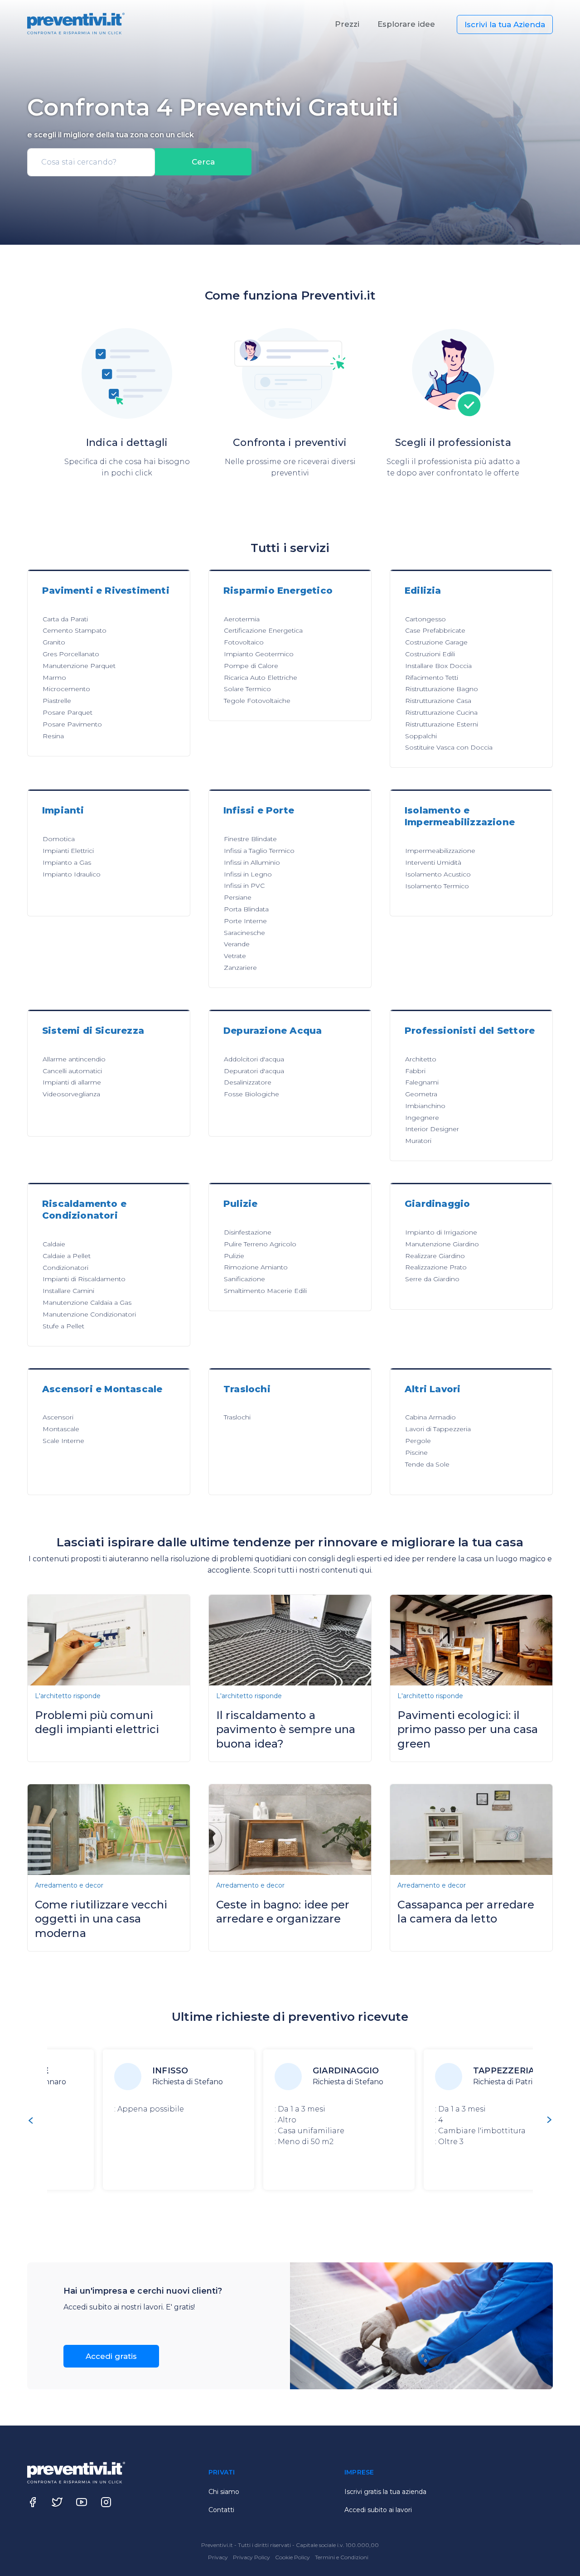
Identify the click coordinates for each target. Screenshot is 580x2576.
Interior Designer (432, 1129)
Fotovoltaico (244, 642)
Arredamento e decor (69, 1885)
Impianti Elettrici (68, 851)
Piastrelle (57, 701)
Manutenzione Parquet (79, 666)
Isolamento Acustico (438, 874)
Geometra (421, 1094)
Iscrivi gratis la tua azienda (385, 2492)
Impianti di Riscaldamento (84, 1279)
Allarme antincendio (74, 1059)
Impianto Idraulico (72, 874)
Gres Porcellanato (71, 654)
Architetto (421, 1059)
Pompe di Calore (251, 666)
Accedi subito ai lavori (378, 2510)
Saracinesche (244, 933)
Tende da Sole (427, 1464)
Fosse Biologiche (251, 1094)
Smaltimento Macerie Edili (265, 1291)
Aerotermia (242, 619)
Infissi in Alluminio (252, 862)
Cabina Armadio (430, 1417)
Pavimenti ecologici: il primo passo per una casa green (468, 1729)
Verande (237, 944)
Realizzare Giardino (435, 1256)
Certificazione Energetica (263, 630)
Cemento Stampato (75, 630)
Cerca (203, 162)
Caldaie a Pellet (67, 1256)
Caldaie (54, 1244)
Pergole (418, 1441)
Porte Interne (245, 921)
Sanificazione (244, 1279)
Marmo (54, 678)
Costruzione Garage (436, 642)
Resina (53, 736)
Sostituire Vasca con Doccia (449, 747)
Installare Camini (68, 1291)
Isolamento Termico (437, 886)
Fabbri (415, 1071)
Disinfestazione (248, 1232)
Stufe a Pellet (63, 1326)
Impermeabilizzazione (440, 851)
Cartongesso (425, 619)
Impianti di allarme (72, 1082)
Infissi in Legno (248, 874)
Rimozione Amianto (256, 1267)
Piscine (416, 1453)
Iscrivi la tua (505, 24)
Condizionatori (65, 1268)
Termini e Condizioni (342, 2557)
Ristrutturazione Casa (438, 701)
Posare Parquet (68, 712)
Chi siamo (224, 2492)
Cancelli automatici (72, 1071)
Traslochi (237, 1417)
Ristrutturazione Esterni (442, 724)
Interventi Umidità (433, 862)
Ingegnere (422, 1118)
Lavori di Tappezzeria (438, 1429)
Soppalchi (421, 736)
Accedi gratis (111, 2356)
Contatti (221, 2510)
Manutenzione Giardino (442, 1244)
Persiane (238, 897)
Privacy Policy (252, 2557)
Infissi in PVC (244, 886)
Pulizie (234, 1256)
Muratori (418, 1141)
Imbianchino (425, 1106)
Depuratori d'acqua (254, 1071)
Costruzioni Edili (430, 654)
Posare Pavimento (72, 724)
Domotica (59, 839)
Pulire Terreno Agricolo (260, 1244)
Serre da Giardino (432, 1279)
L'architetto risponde (68, 1696)
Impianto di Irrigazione (441, 1232)
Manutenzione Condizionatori (89, 1314)
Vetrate (235, 956)
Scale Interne (63, 1441)
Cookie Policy (293, 2557)
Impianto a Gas (67, 862)
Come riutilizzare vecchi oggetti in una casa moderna (101, 1919)
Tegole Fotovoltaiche (257, 701)
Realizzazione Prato (436, 1267)
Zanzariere (240, 968)
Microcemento (66, 689)
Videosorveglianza (71, 1094)
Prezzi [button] (347, 24)
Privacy (219, 2557)
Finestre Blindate (250, 839)
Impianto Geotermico (259, 654)
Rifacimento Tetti (432, 678)
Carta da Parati (65, 619)
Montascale (61, 1429)
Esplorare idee (406, 24)
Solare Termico (247, 689)
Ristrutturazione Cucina (441, 712)
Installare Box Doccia (438, 666)
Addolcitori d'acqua (254, 1059)
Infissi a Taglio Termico (259, 851)
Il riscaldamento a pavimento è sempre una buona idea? (286, 1729)
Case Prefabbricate (435, 630)
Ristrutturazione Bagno (442, 689)
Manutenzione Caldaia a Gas (87, 1303)
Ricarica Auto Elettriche (261, 678)
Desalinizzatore (248, 1082)
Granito (54, 642)
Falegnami (422, 1082)
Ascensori (58, 1417)
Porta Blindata (246, 909)
